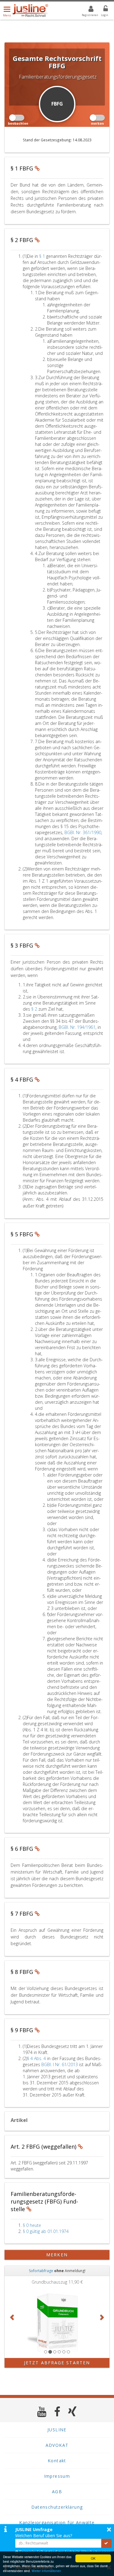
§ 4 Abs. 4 (37, 2058)
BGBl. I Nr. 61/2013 (60, 2064)
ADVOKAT (57, 2445)
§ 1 (43, 256)
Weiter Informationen (46, 2571)
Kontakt (57, 2461)
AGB (57, 2492)
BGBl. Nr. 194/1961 (77, 1027)
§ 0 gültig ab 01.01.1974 (46, 2231)
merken (57, 2255)
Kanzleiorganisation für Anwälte (57, 2522)
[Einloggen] (102, 10)
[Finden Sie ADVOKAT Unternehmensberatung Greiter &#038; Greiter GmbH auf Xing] (73, 2411)
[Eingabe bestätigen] (106, 2543)
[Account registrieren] (87, 10)
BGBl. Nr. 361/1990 (83, 832)
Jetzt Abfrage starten (57, 2363)
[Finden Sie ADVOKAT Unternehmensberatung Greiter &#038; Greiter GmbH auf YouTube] (42, 2411)
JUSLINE (57, 2430)
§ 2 (35, 1009)
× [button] (109, 2529)
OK (93, 2558)
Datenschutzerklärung (57, 2507)
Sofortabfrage (41, 2271)
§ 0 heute (32, 2225)
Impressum (57, 2476)
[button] (12, 2317)
